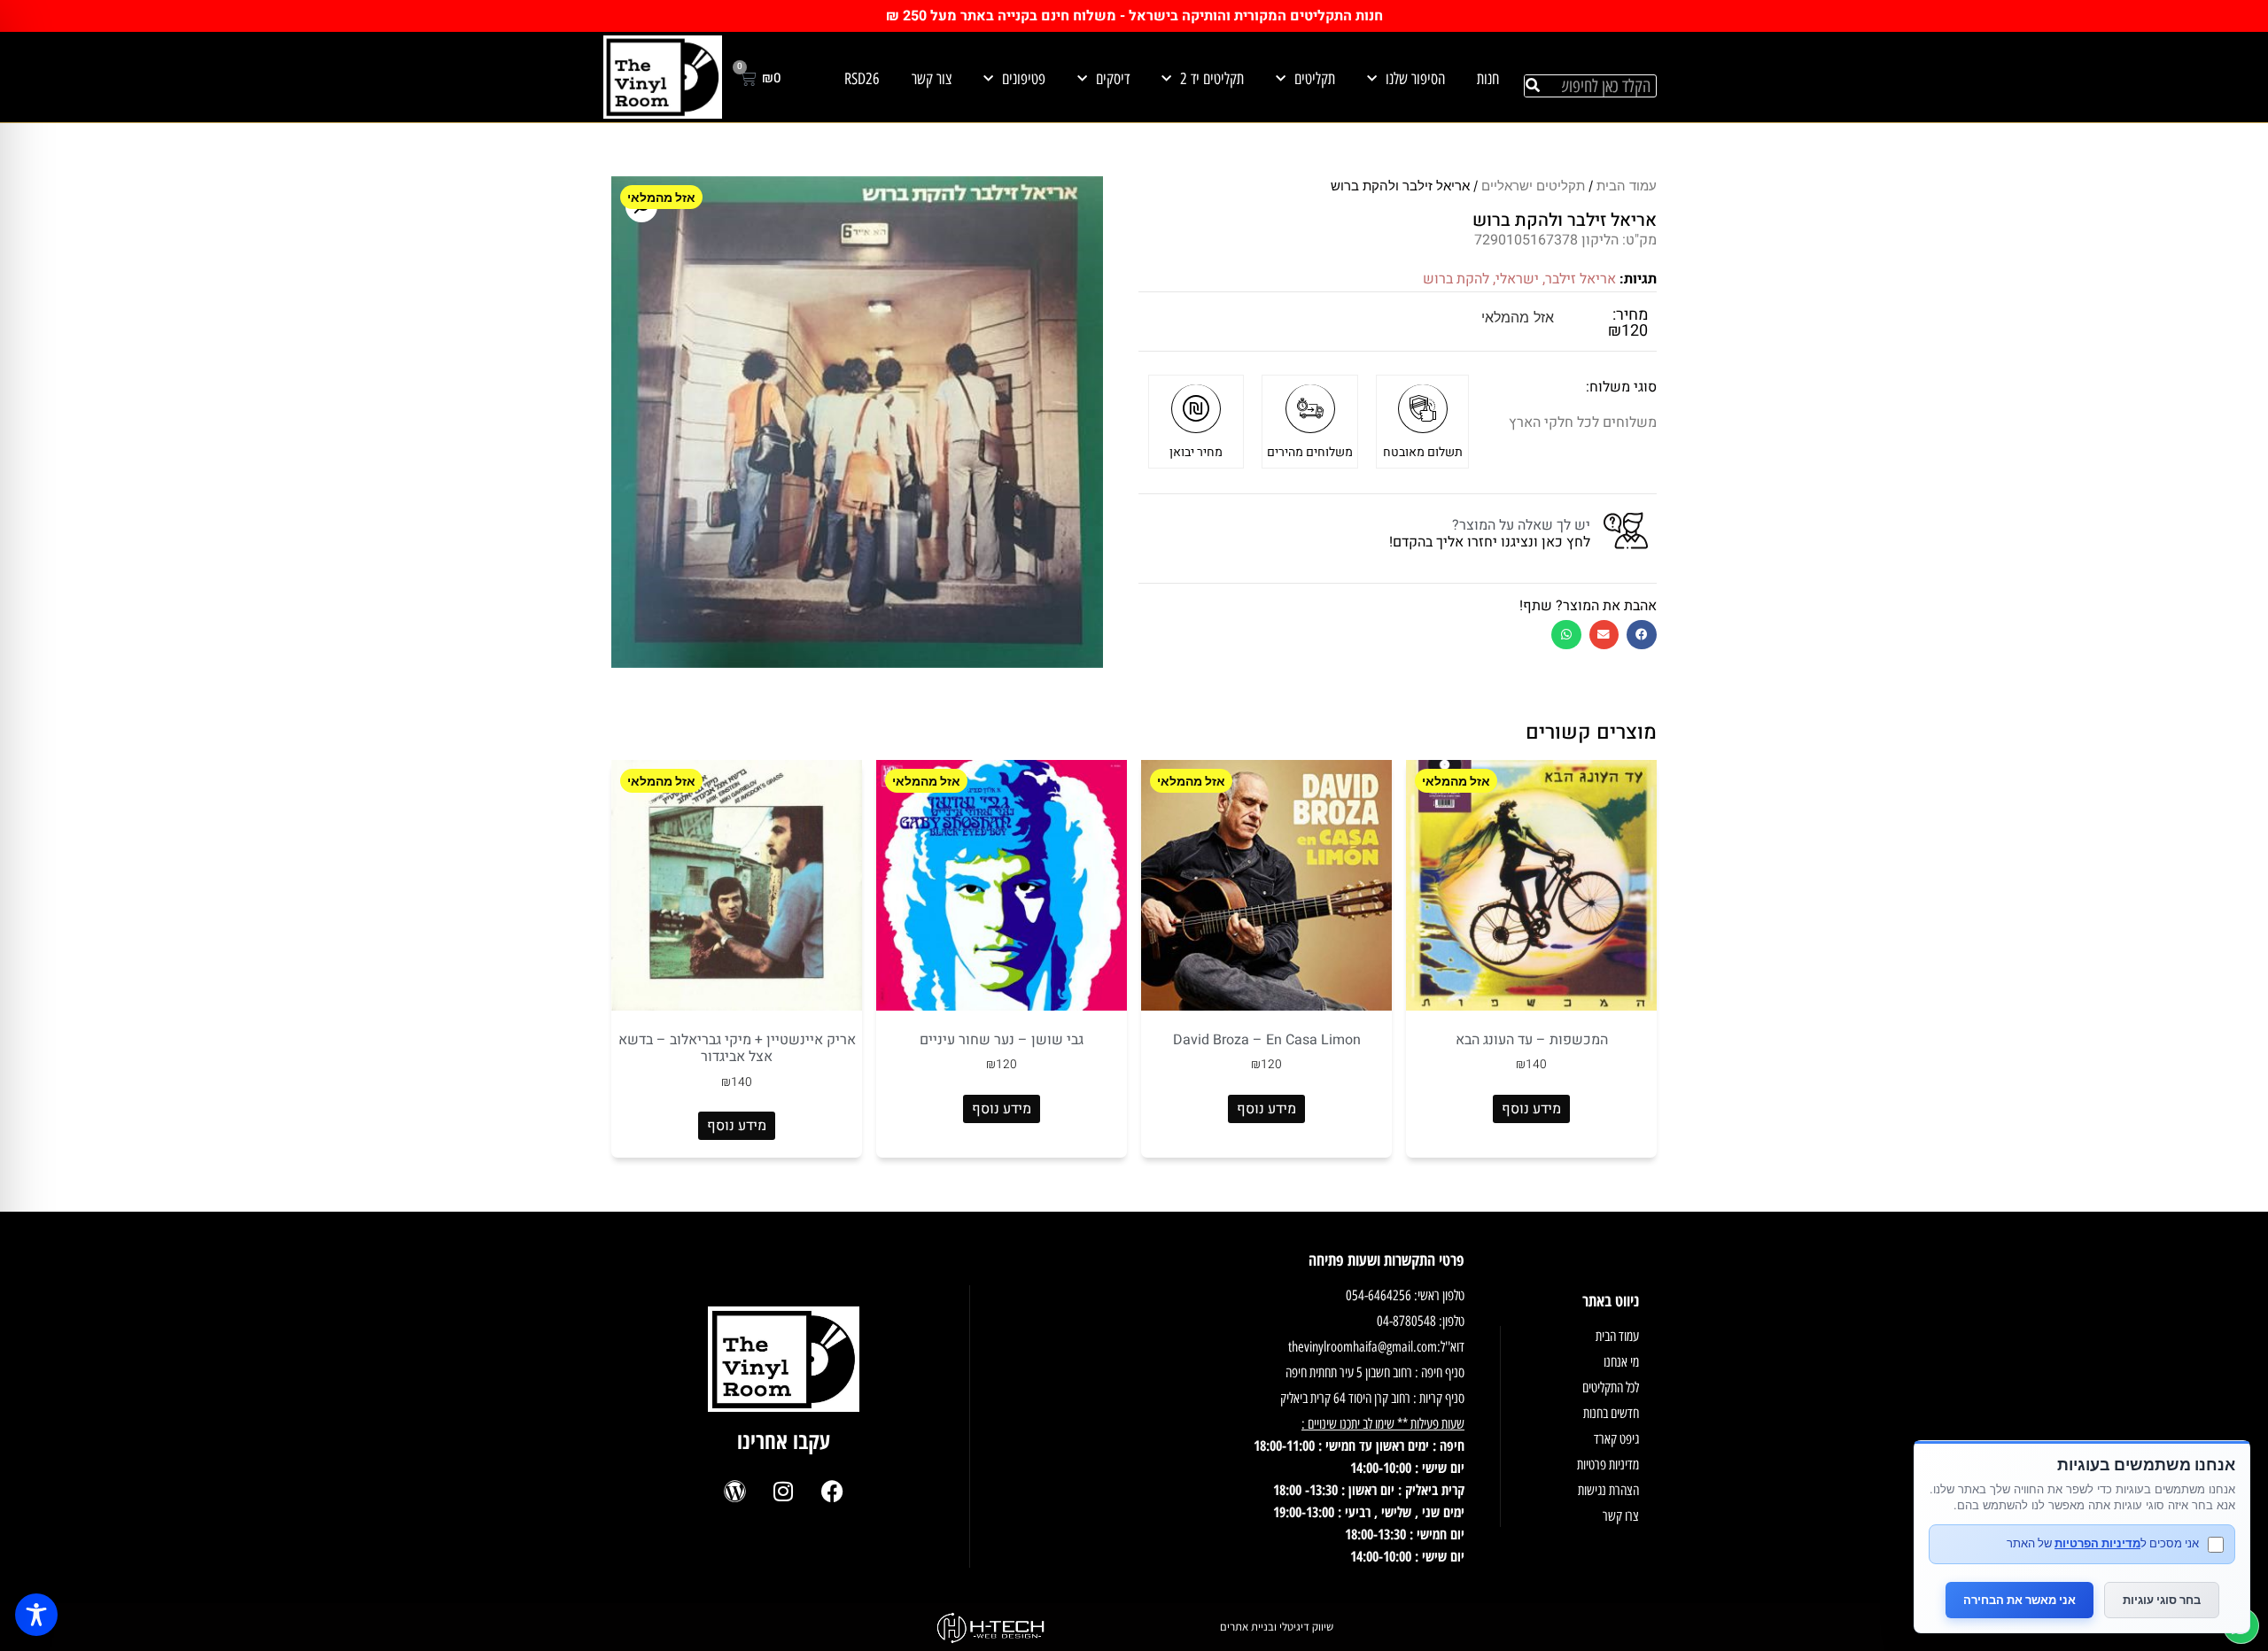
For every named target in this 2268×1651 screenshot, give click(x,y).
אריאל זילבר (1581, 279)
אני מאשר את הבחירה (2019, 1600)
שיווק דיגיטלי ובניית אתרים (1277, 1627)
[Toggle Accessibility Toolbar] (36, 1615)
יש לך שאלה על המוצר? (1521, 525)
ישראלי (1517, 279)
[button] (1642, 635)
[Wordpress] (734, 1492)
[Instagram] (783, 1492)
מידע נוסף (1531, 1109)
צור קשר (932, 79)
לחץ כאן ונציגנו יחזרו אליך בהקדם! (1490, 542)
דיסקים (1113, 79)
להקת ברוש (1456, 279)
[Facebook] (832, 1492)
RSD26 (862, 79)
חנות (1488, 79)
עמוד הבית (1627, 186)
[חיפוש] (1533, 86)
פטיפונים (1024, 79)
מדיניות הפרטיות (2097, 1543)
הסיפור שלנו (1415, 79)
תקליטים (1315, 79)
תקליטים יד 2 (1212, 79)
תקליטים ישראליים (1533, 186)
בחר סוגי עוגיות (2162, 1600)
